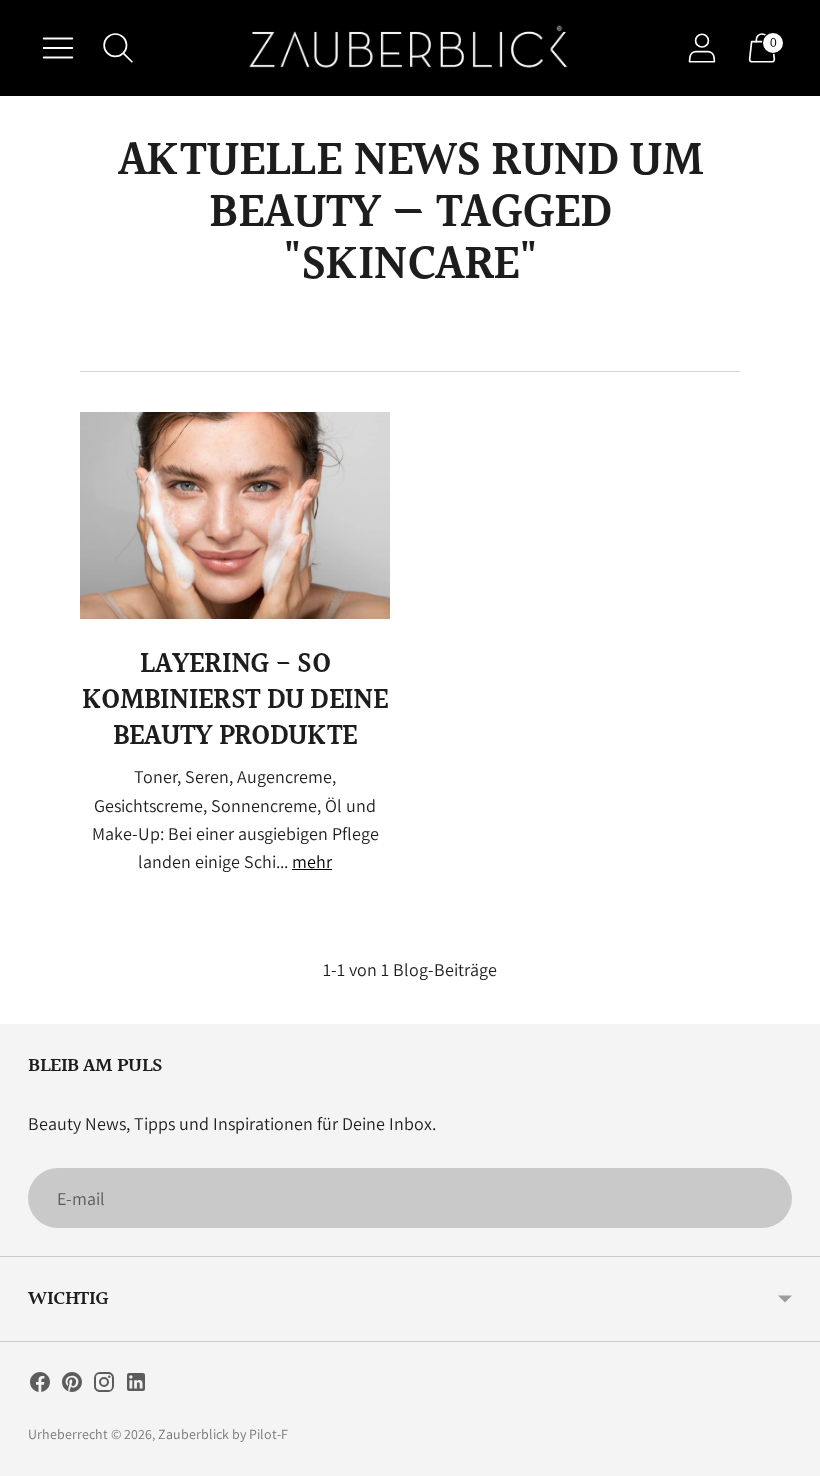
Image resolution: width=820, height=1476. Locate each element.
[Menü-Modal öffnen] (58, 48)
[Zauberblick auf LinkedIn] (136, 1386)
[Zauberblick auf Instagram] (104, 1386)
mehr (312, 861)
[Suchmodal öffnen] (118, 48)
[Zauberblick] (410, 48)
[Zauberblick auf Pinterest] (72, 1386)
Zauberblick (193, 1434)
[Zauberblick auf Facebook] (40, 1386)
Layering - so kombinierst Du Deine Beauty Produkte (235, 701)
